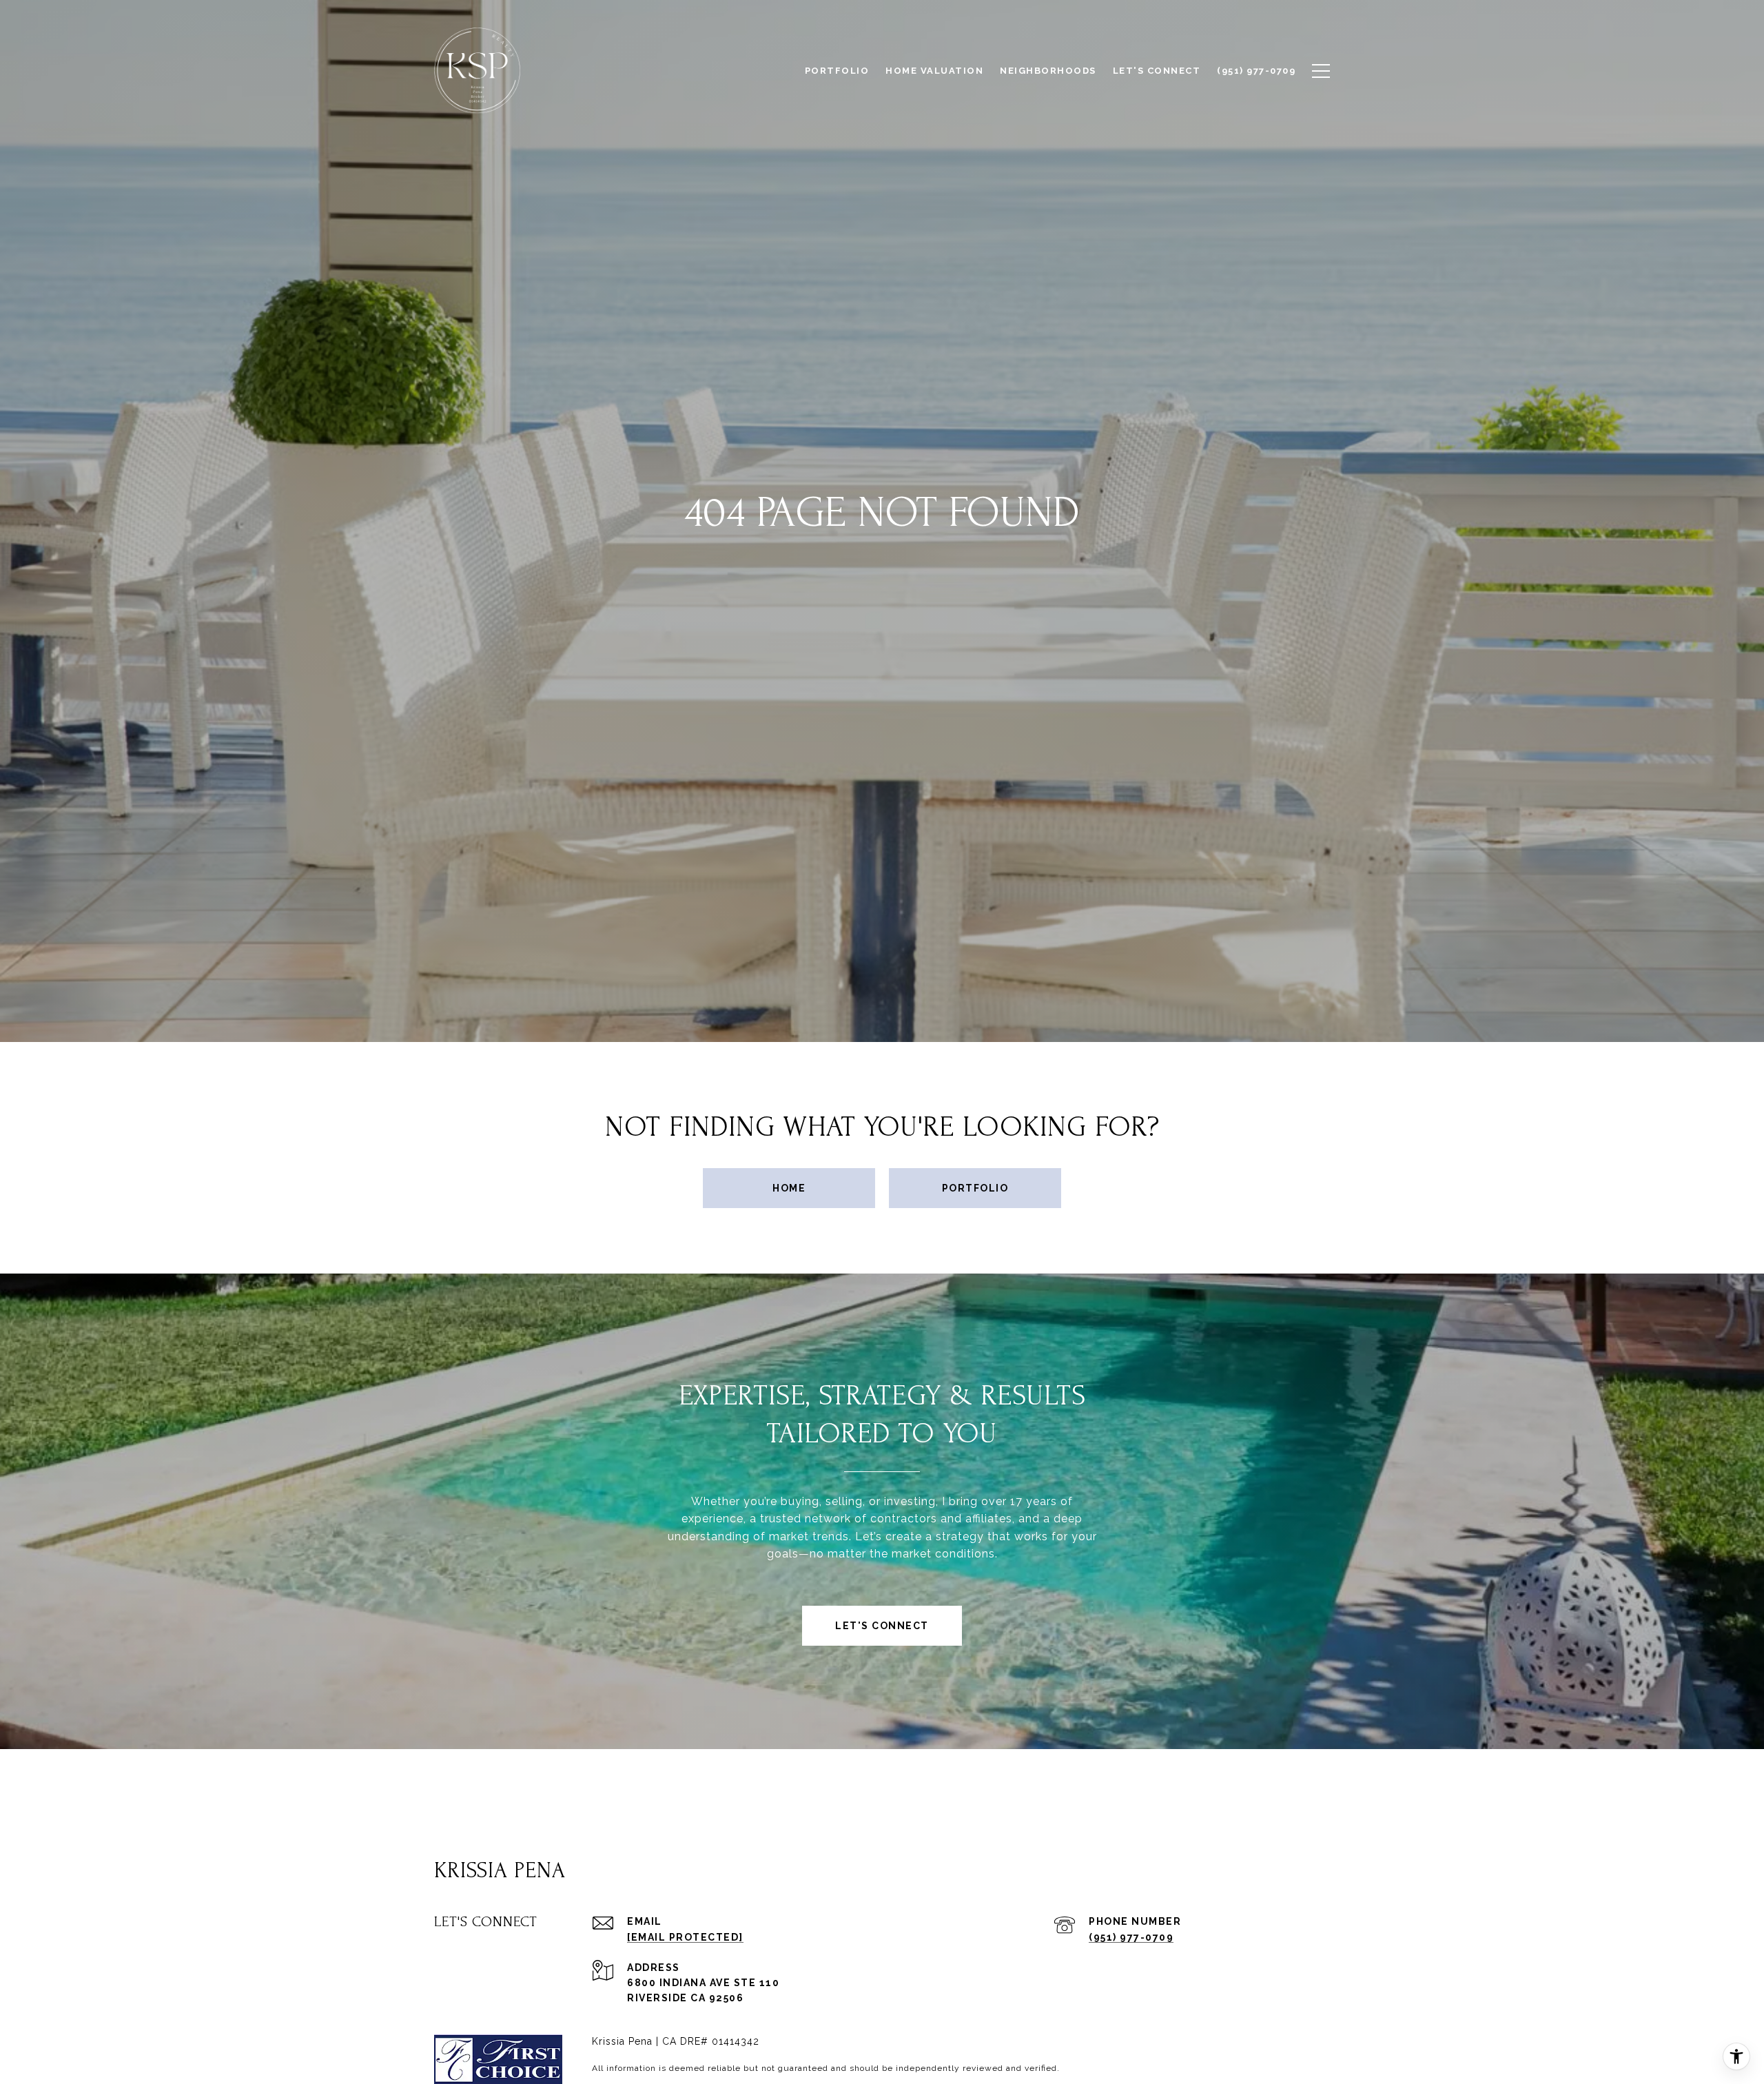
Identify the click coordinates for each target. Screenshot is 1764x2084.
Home (789, 1188)
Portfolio (975, 1188)
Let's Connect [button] (882, 1626)
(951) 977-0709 (1131, 1937)
